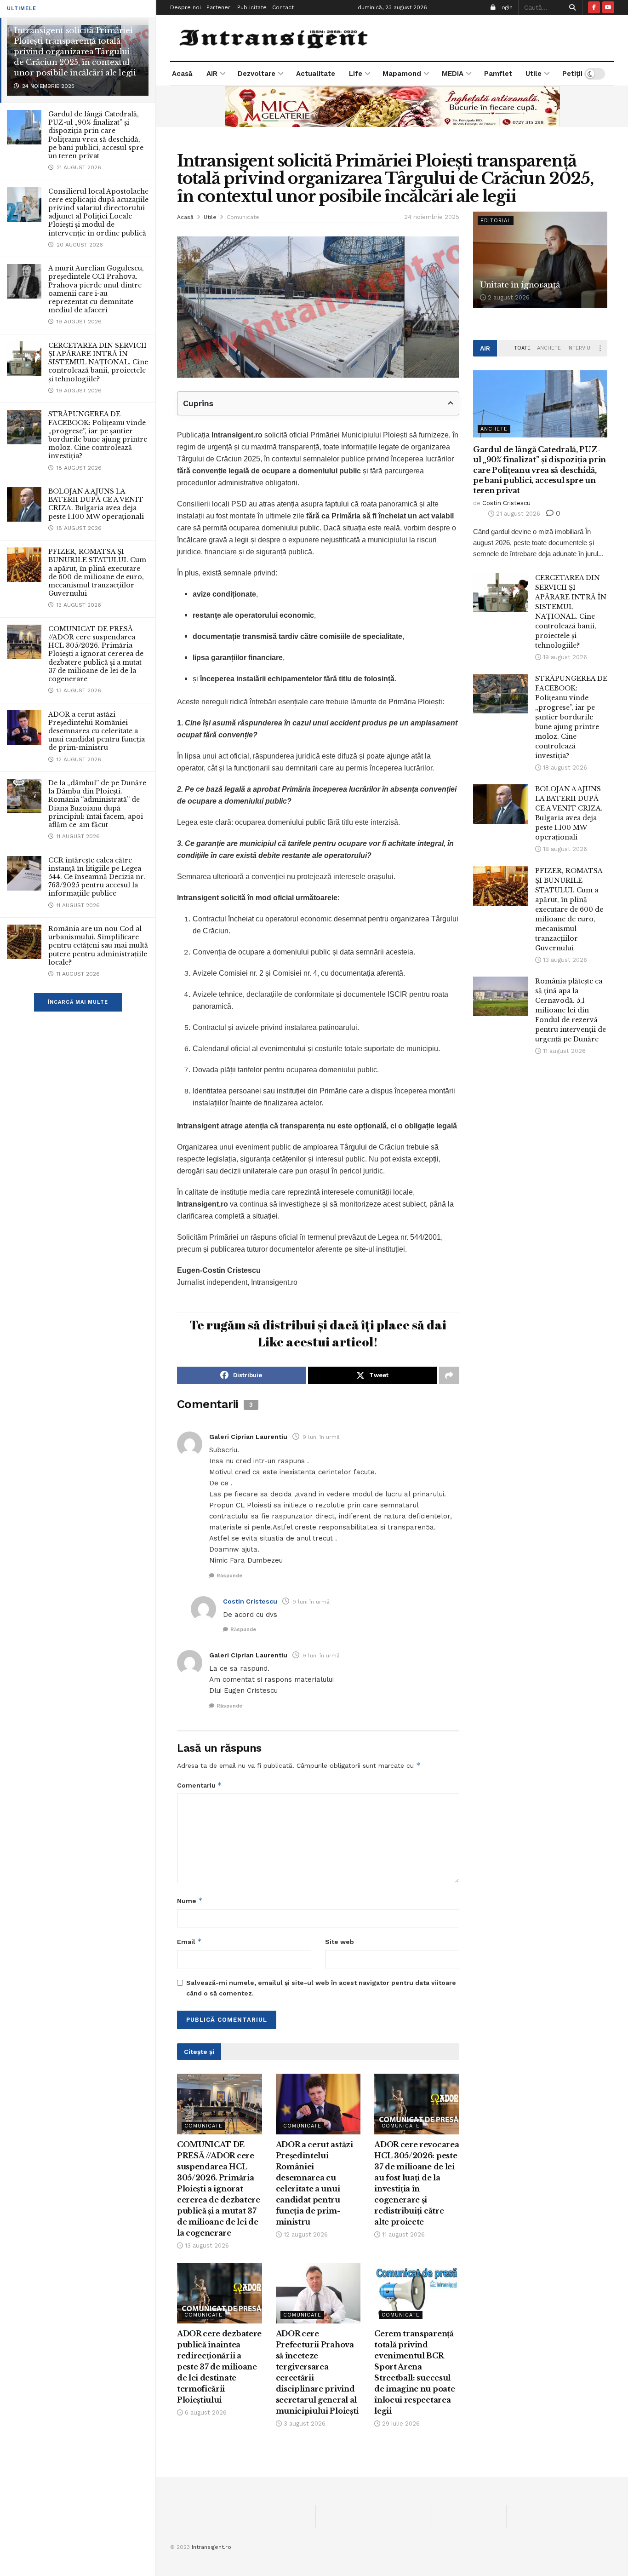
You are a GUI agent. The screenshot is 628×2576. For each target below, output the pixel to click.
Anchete (549, 348)
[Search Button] (571, 7)
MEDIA (453, 74)
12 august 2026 (305, 2234)
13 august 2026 (206, 2245)
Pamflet (498, 74)
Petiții (572, 74)
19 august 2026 (564, 657)
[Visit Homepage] (275, 37)
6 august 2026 (205, 2412)
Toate (522, 348)
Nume (190, 1900)
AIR (212, 74)
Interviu (579, 348)
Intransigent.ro (211, 2547)
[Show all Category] (600, 348)
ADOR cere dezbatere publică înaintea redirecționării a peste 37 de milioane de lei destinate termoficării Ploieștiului (219, 2367)
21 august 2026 (517, 514)
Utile (534, 74)
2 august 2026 (508, 297)
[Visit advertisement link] (392, 106)
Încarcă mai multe (78, 1002)
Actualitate (316, 74)
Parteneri (219, 7)
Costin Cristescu (250, 1601)
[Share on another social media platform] (449, 1375)
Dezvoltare (257, 74)
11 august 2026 (402, 2234)
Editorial (496, 221)
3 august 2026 (304, 2424)
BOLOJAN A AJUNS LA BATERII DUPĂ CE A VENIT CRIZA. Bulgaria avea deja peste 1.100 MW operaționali (96, 504)
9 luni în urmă (321, 1437)
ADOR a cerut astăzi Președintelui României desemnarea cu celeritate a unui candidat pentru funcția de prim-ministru (97, 731)
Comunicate (243, 217)
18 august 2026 (564, 768)
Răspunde (229, 1576)
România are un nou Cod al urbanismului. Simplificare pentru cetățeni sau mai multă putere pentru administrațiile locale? (98, 946)
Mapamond (402, 74)
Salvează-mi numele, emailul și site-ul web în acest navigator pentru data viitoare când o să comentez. (321, 1988)
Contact (283, 7)
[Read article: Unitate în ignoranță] (540, 260)
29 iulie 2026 (400, 2424)
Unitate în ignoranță (520, 285)
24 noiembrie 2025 (432, 217)
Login (505, 7)
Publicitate (252, 7)
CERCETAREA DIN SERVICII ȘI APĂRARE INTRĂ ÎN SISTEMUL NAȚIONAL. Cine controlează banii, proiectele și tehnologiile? (98, 362)
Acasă (182, 74)
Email (189, 1941)
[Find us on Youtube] (608, 7)
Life (356, 74)
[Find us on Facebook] (594, 7)
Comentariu (200, 1785)
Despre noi (186, 7)
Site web (340, 1942)
